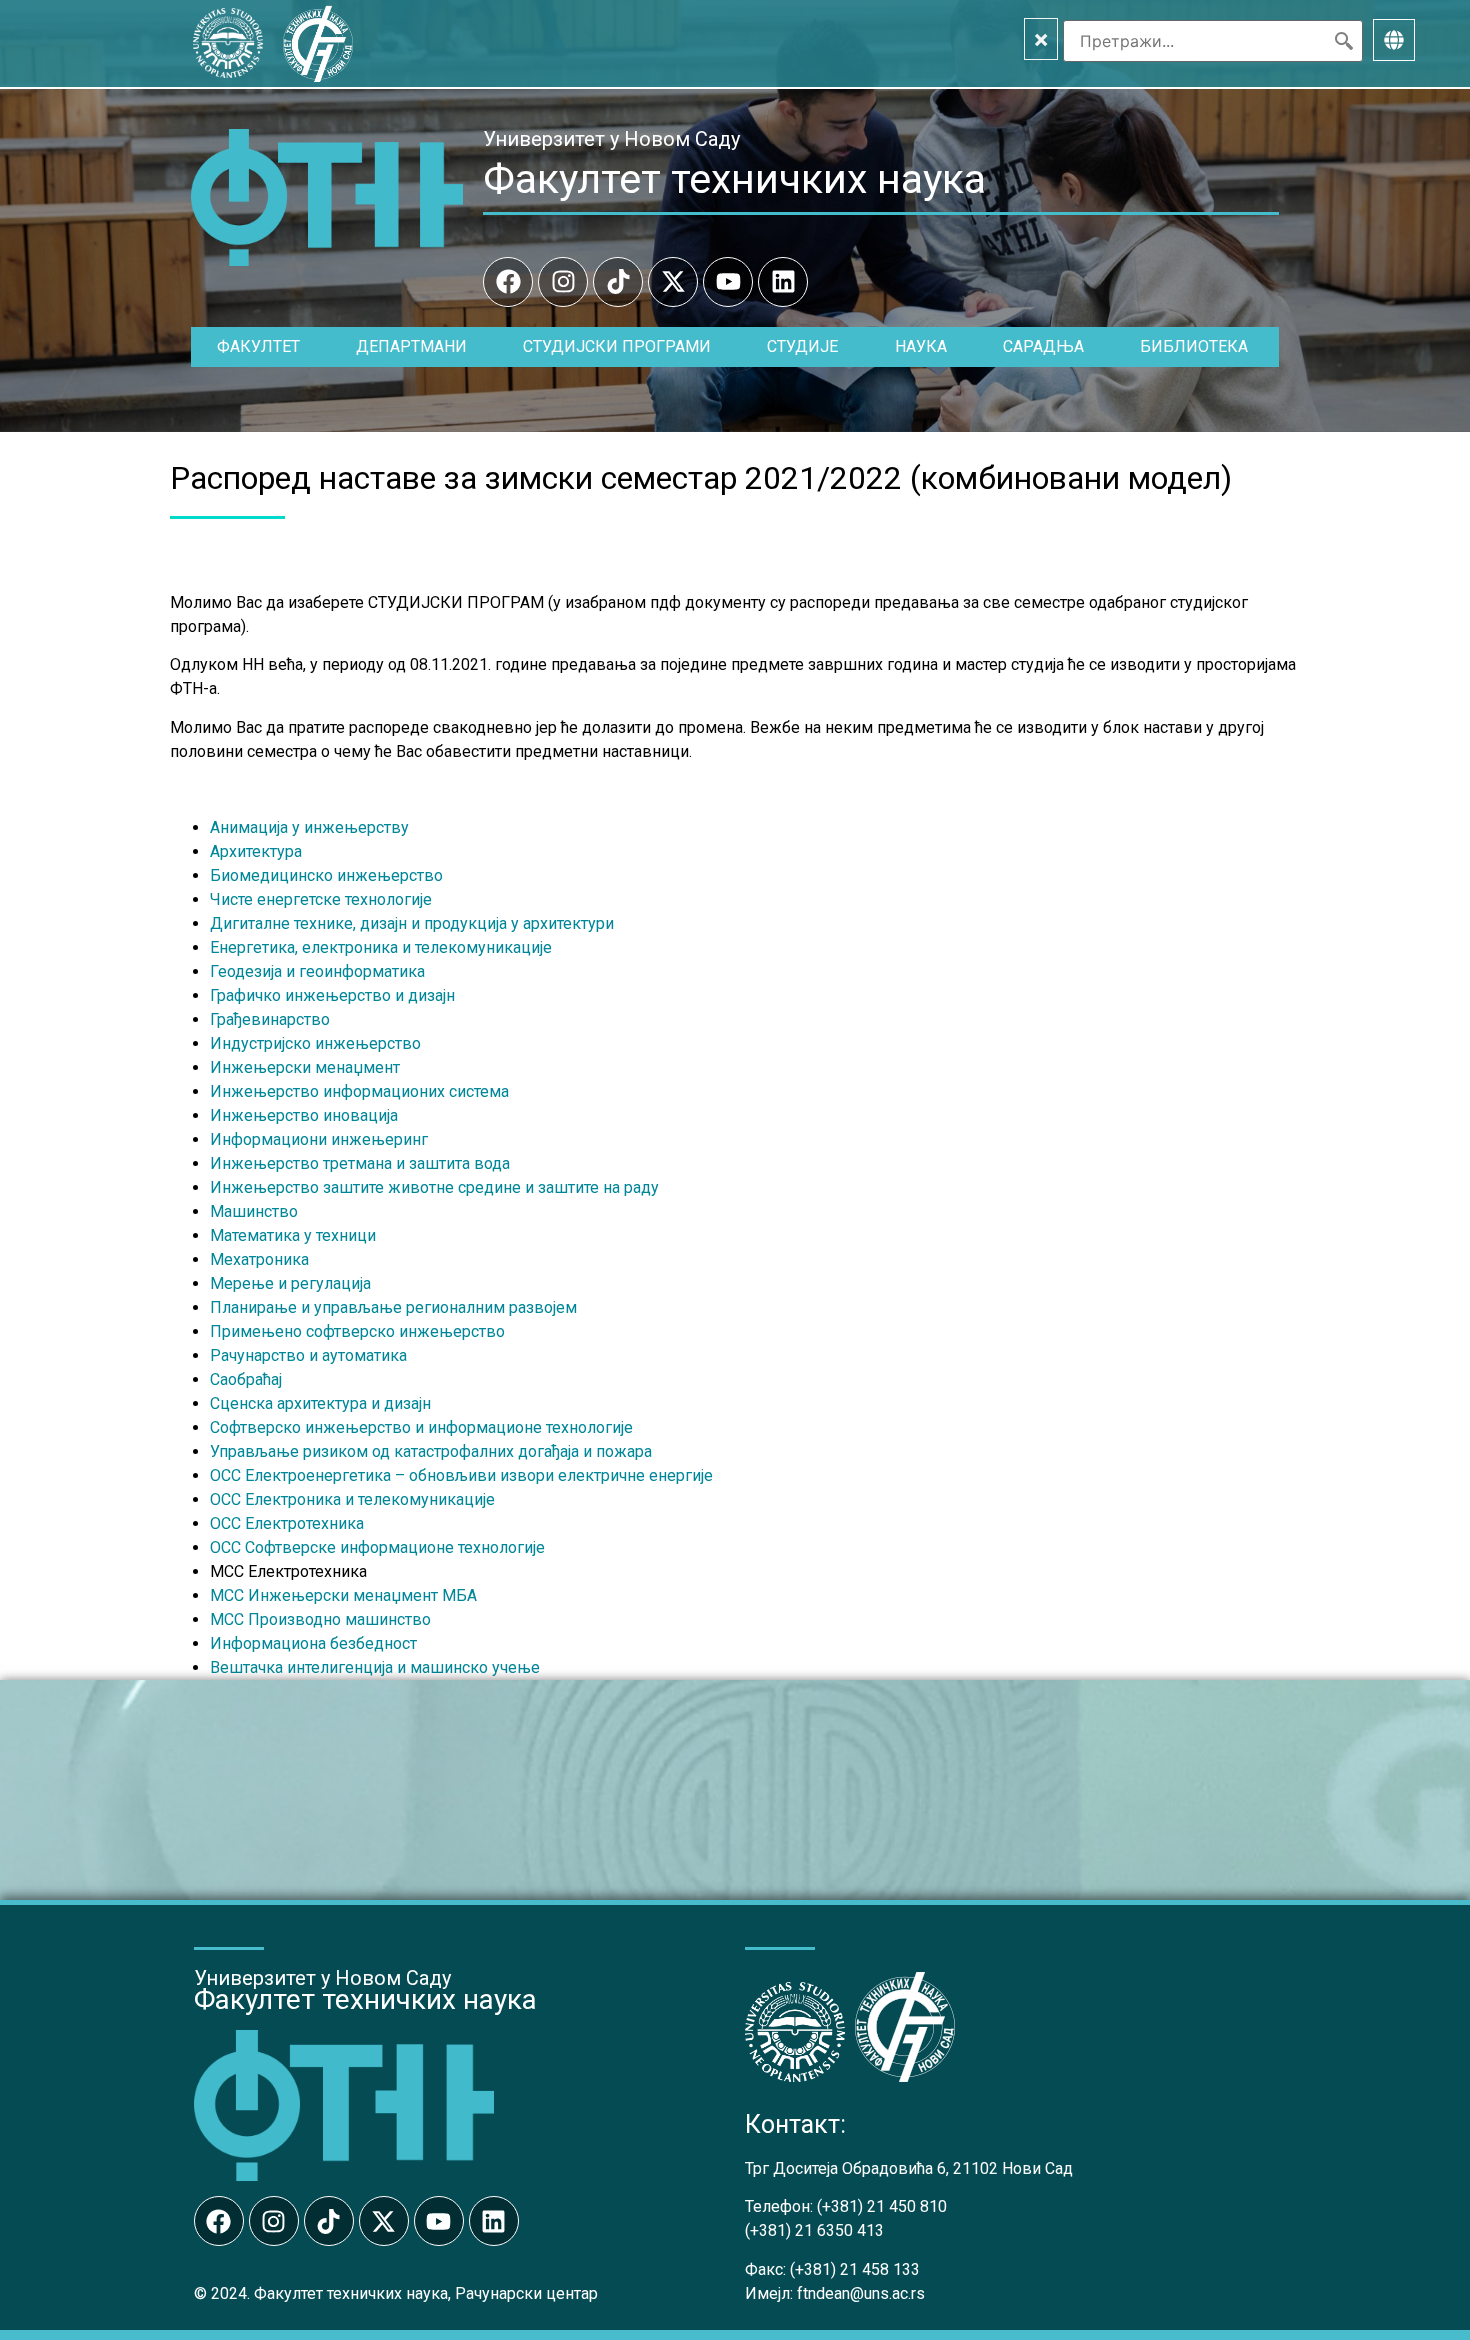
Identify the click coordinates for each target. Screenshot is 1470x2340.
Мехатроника (259, 1259)
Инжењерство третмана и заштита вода (360, 1163)
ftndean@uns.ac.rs (861, 2293)
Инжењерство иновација (304, 1115)
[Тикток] (618, 282)
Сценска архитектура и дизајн (320, 1403)
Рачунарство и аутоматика (308, 1355)
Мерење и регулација (290, 1283)
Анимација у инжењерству (309, 827)
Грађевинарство (270, 1019)
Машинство (254, 1211)
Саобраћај (246, 1379)
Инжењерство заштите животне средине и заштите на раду (434, 1187)
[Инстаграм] (563, 282)
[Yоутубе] (728, 282)
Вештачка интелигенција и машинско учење (375, 1667)
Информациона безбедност (313, 1643)
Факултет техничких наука (734, 179)
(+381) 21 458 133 (855, 2269)
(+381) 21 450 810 (882, 2206)
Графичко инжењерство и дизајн (332, 995)
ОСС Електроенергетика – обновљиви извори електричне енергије (461, 1475)
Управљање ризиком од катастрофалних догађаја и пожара (431, 1451)
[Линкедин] (783, 282)
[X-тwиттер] (673, 282)
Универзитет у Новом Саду (611, 139)
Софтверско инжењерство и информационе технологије (421, 1427)
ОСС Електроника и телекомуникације (352, 1499)
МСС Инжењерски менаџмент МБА (343, 1595)
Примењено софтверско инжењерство (357, 1331)
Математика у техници (293, 1235)
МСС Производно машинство (320, 1619)
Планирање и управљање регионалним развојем (393, 1307)
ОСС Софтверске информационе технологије (377, 1547)
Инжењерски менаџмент (305, 1067)
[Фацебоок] (508, 282)
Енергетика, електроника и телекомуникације (381, 947)
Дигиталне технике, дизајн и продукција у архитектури (412, 923)
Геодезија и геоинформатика (317, 971)
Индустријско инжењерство (315, 1043)
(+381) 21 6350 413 (814, 2230)
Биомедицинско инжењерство (326, 875)
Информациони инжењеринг (319, 1139)
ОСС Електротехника (287, 1523)
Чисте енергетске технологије (321, 899)
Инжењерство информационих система (359, 1091)
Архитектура (256, 851)
